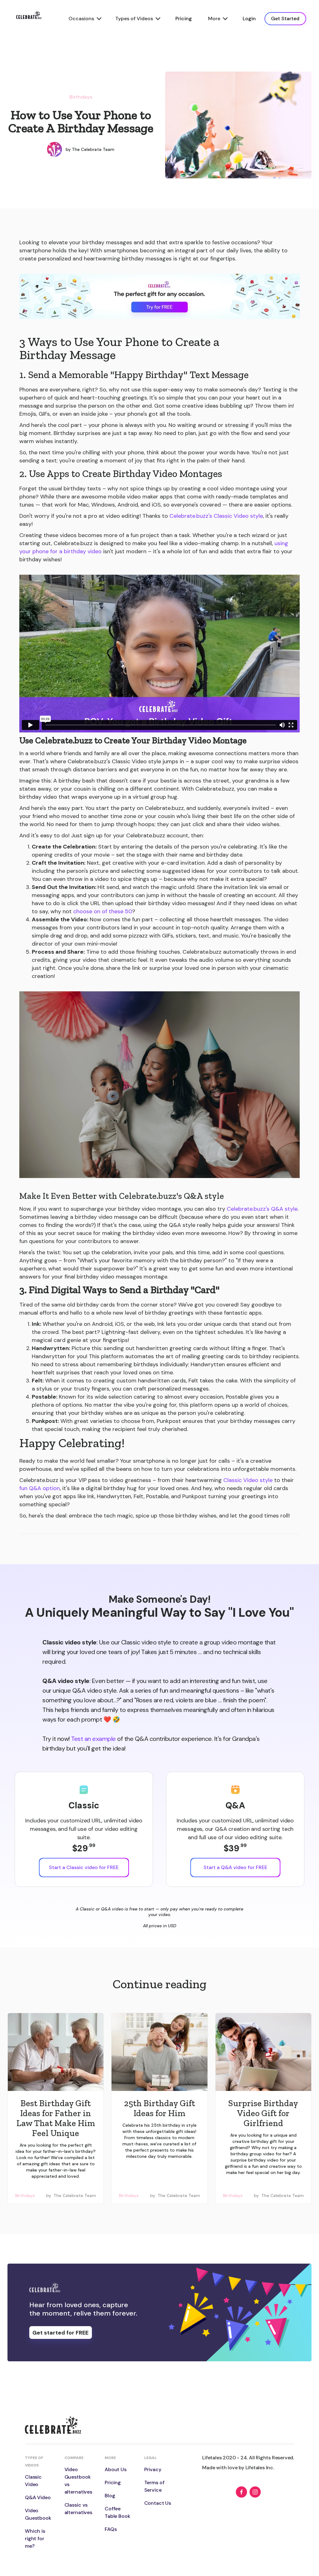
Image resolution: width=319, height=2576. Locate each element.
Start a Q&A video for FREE (235, 1867)
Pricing (184, 19)
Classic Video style (249, 1480)
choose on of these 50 (103, 911)
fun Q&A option (40, 1488)
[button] (84, 19)
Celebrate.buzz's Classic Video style (216, 516)
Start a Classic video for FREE (84, 1867)
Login (249, 19)
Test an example (93, 1739)
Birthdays (81, 97)
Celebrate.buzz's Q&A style (262, 1209)
